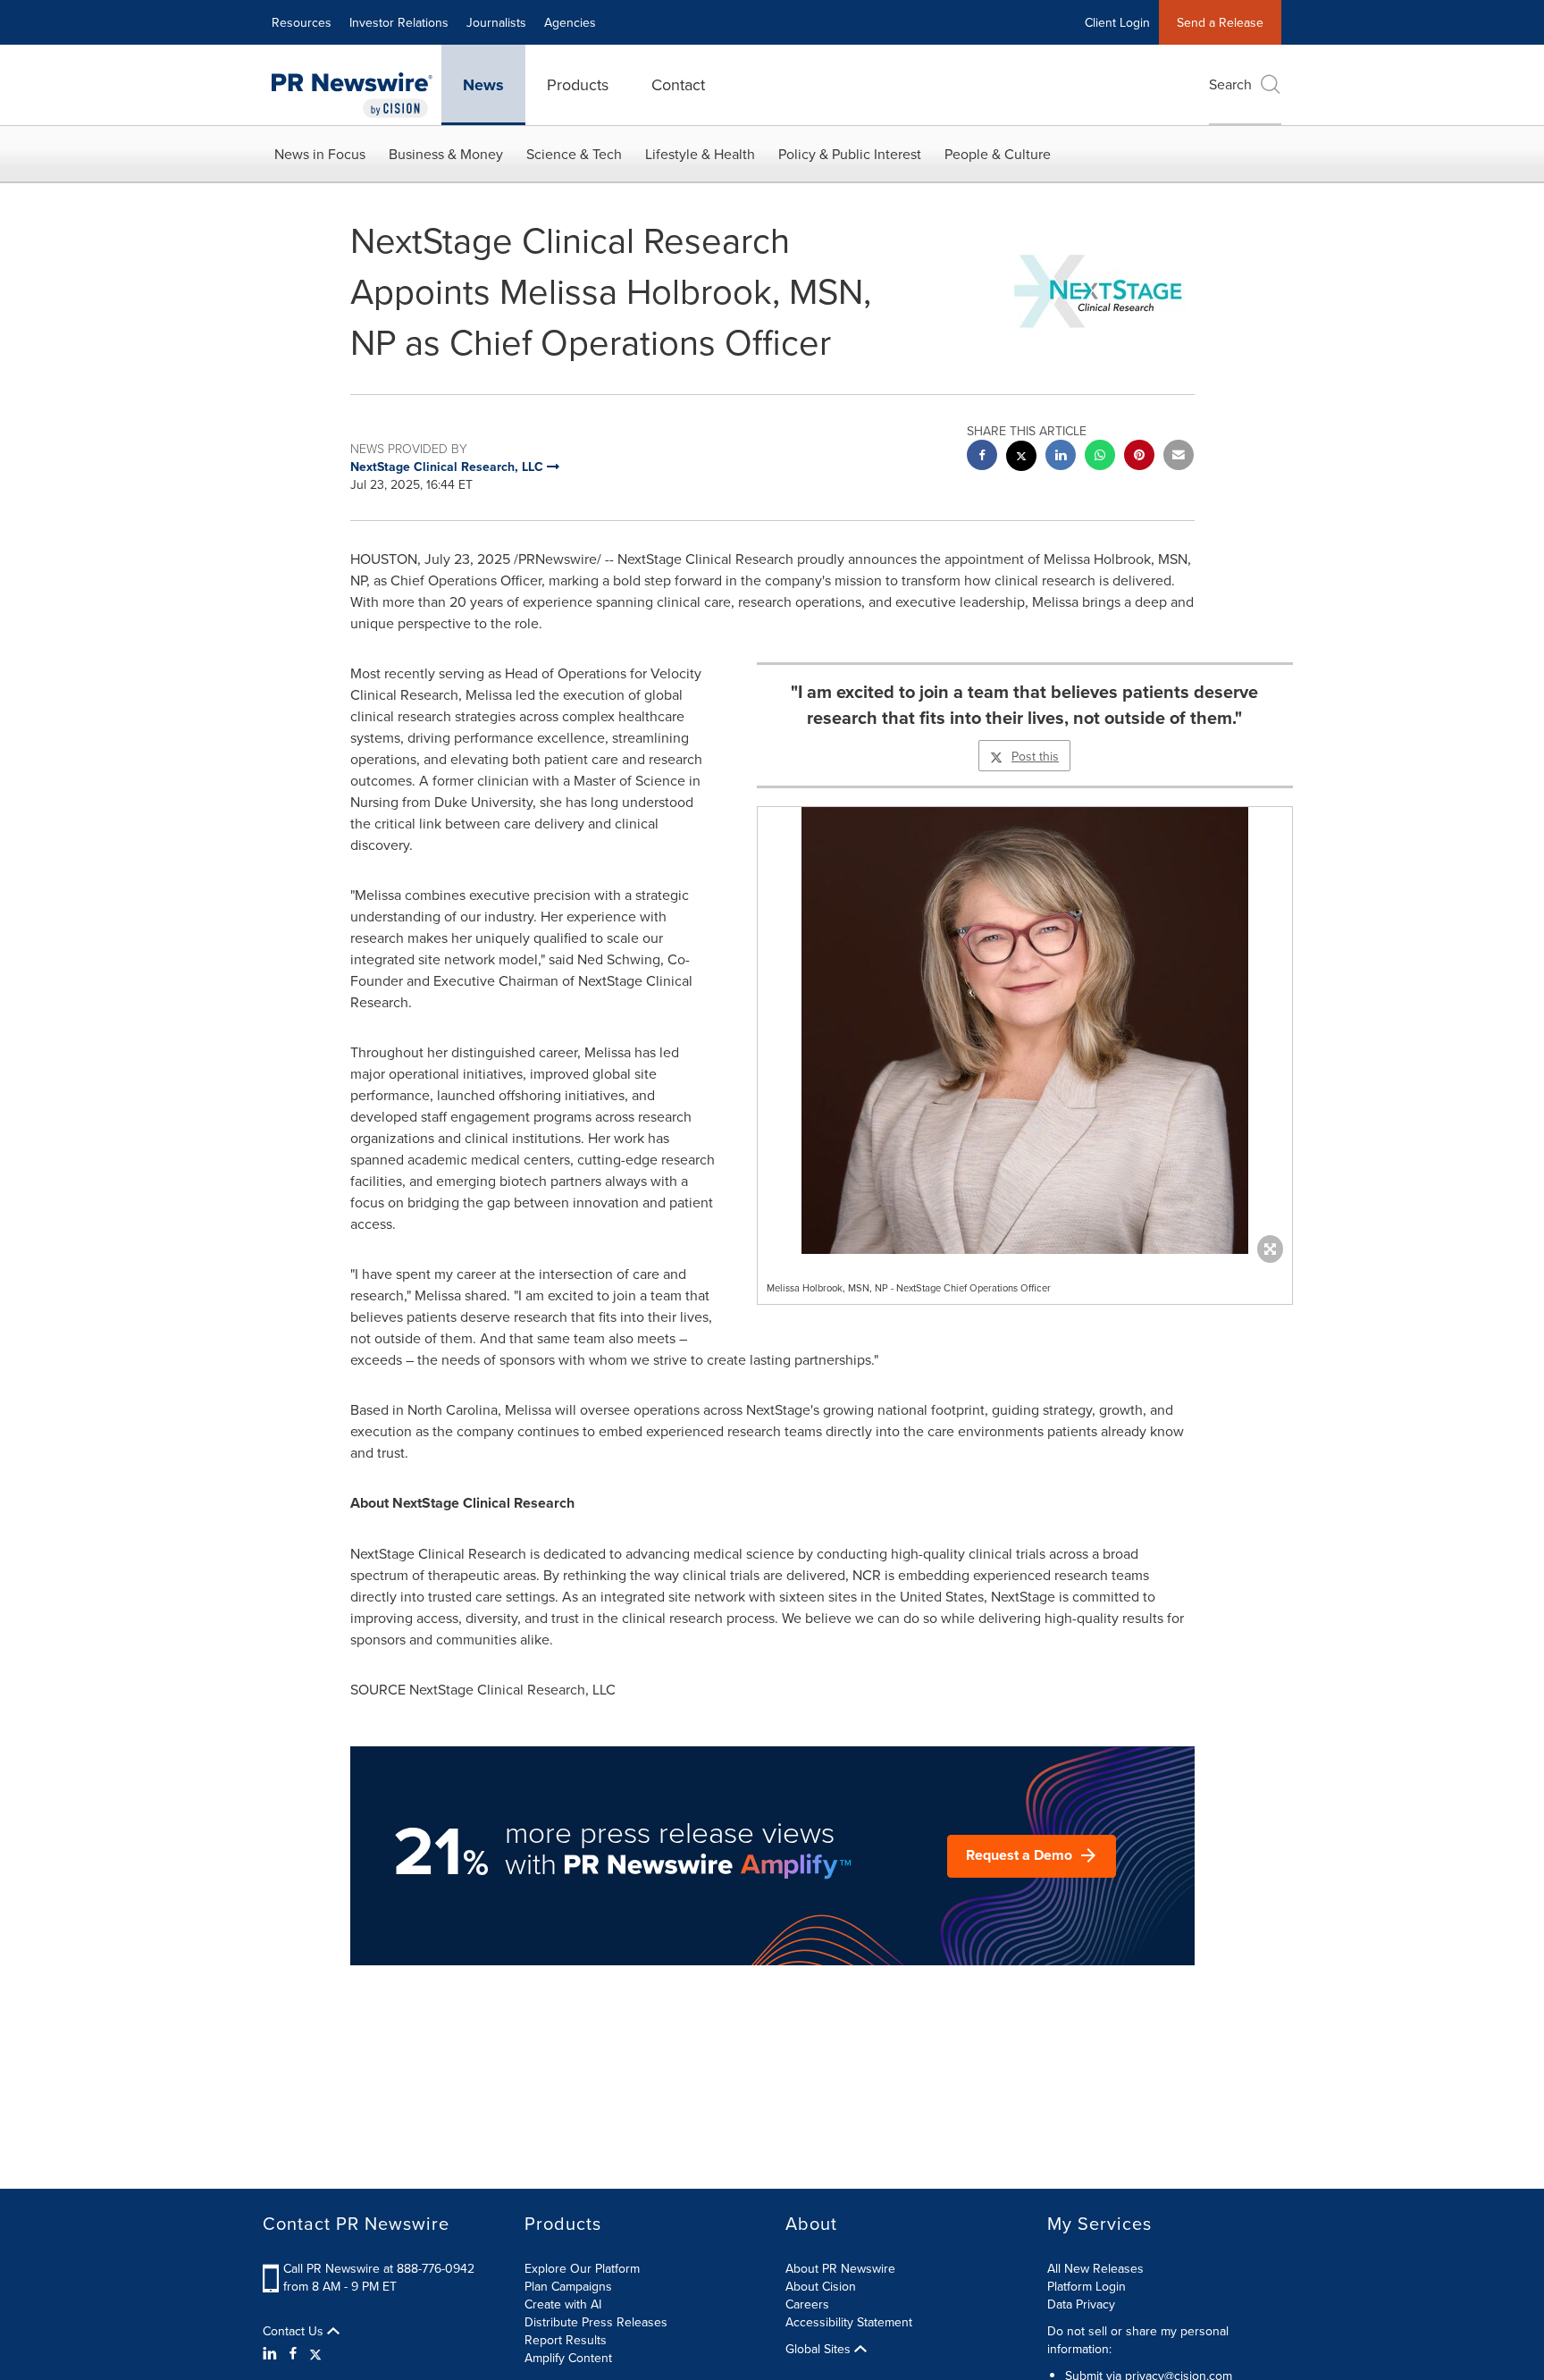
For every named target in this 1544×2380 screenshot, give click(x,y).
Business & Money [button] (446, 154)
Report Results (566, 2340)
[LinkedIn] (272, 2353)
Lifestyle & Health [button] (700, 154)
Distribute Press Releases (596, 2322)
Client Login (1117, 22)
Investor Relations (399, 22)
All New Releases (1095, 2268)
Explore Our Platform (582, 2268)
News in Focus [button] (320, 154)
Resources (302, 22)
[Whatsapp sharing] (1100, 457)
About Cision (821, 2286)
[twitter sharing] (1021, 458)
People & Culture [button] (998, 154)
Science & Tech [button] (574, 154)
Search (1230, 84)
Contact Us (295, 2331)
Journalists (496, 22)
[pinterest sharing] (1139, 457)
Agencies (570, 22)
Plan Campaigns (568, 2286)
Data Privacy (1081, 2304)
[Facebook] (293, 2353)
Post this (1035, 756)
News (483, 85)
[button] (1025, 1030)
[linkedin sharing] (1061, 457)
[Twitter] (315, 2353)
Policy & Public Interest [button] (850, 154)
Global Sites (820, 2349)
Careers (807, 2304)
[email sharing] (1179, 457)
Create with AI (563, 2304)
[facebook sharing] (982, 457)
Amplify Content (568, 2358)
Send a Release (1220, 22)
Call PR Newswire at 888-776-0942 (379, 2268)
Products (578, 84)
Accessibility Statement (849, 2322)
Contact (678, 84)
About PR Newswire (840, 2268)
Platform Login (1087, 2286)
